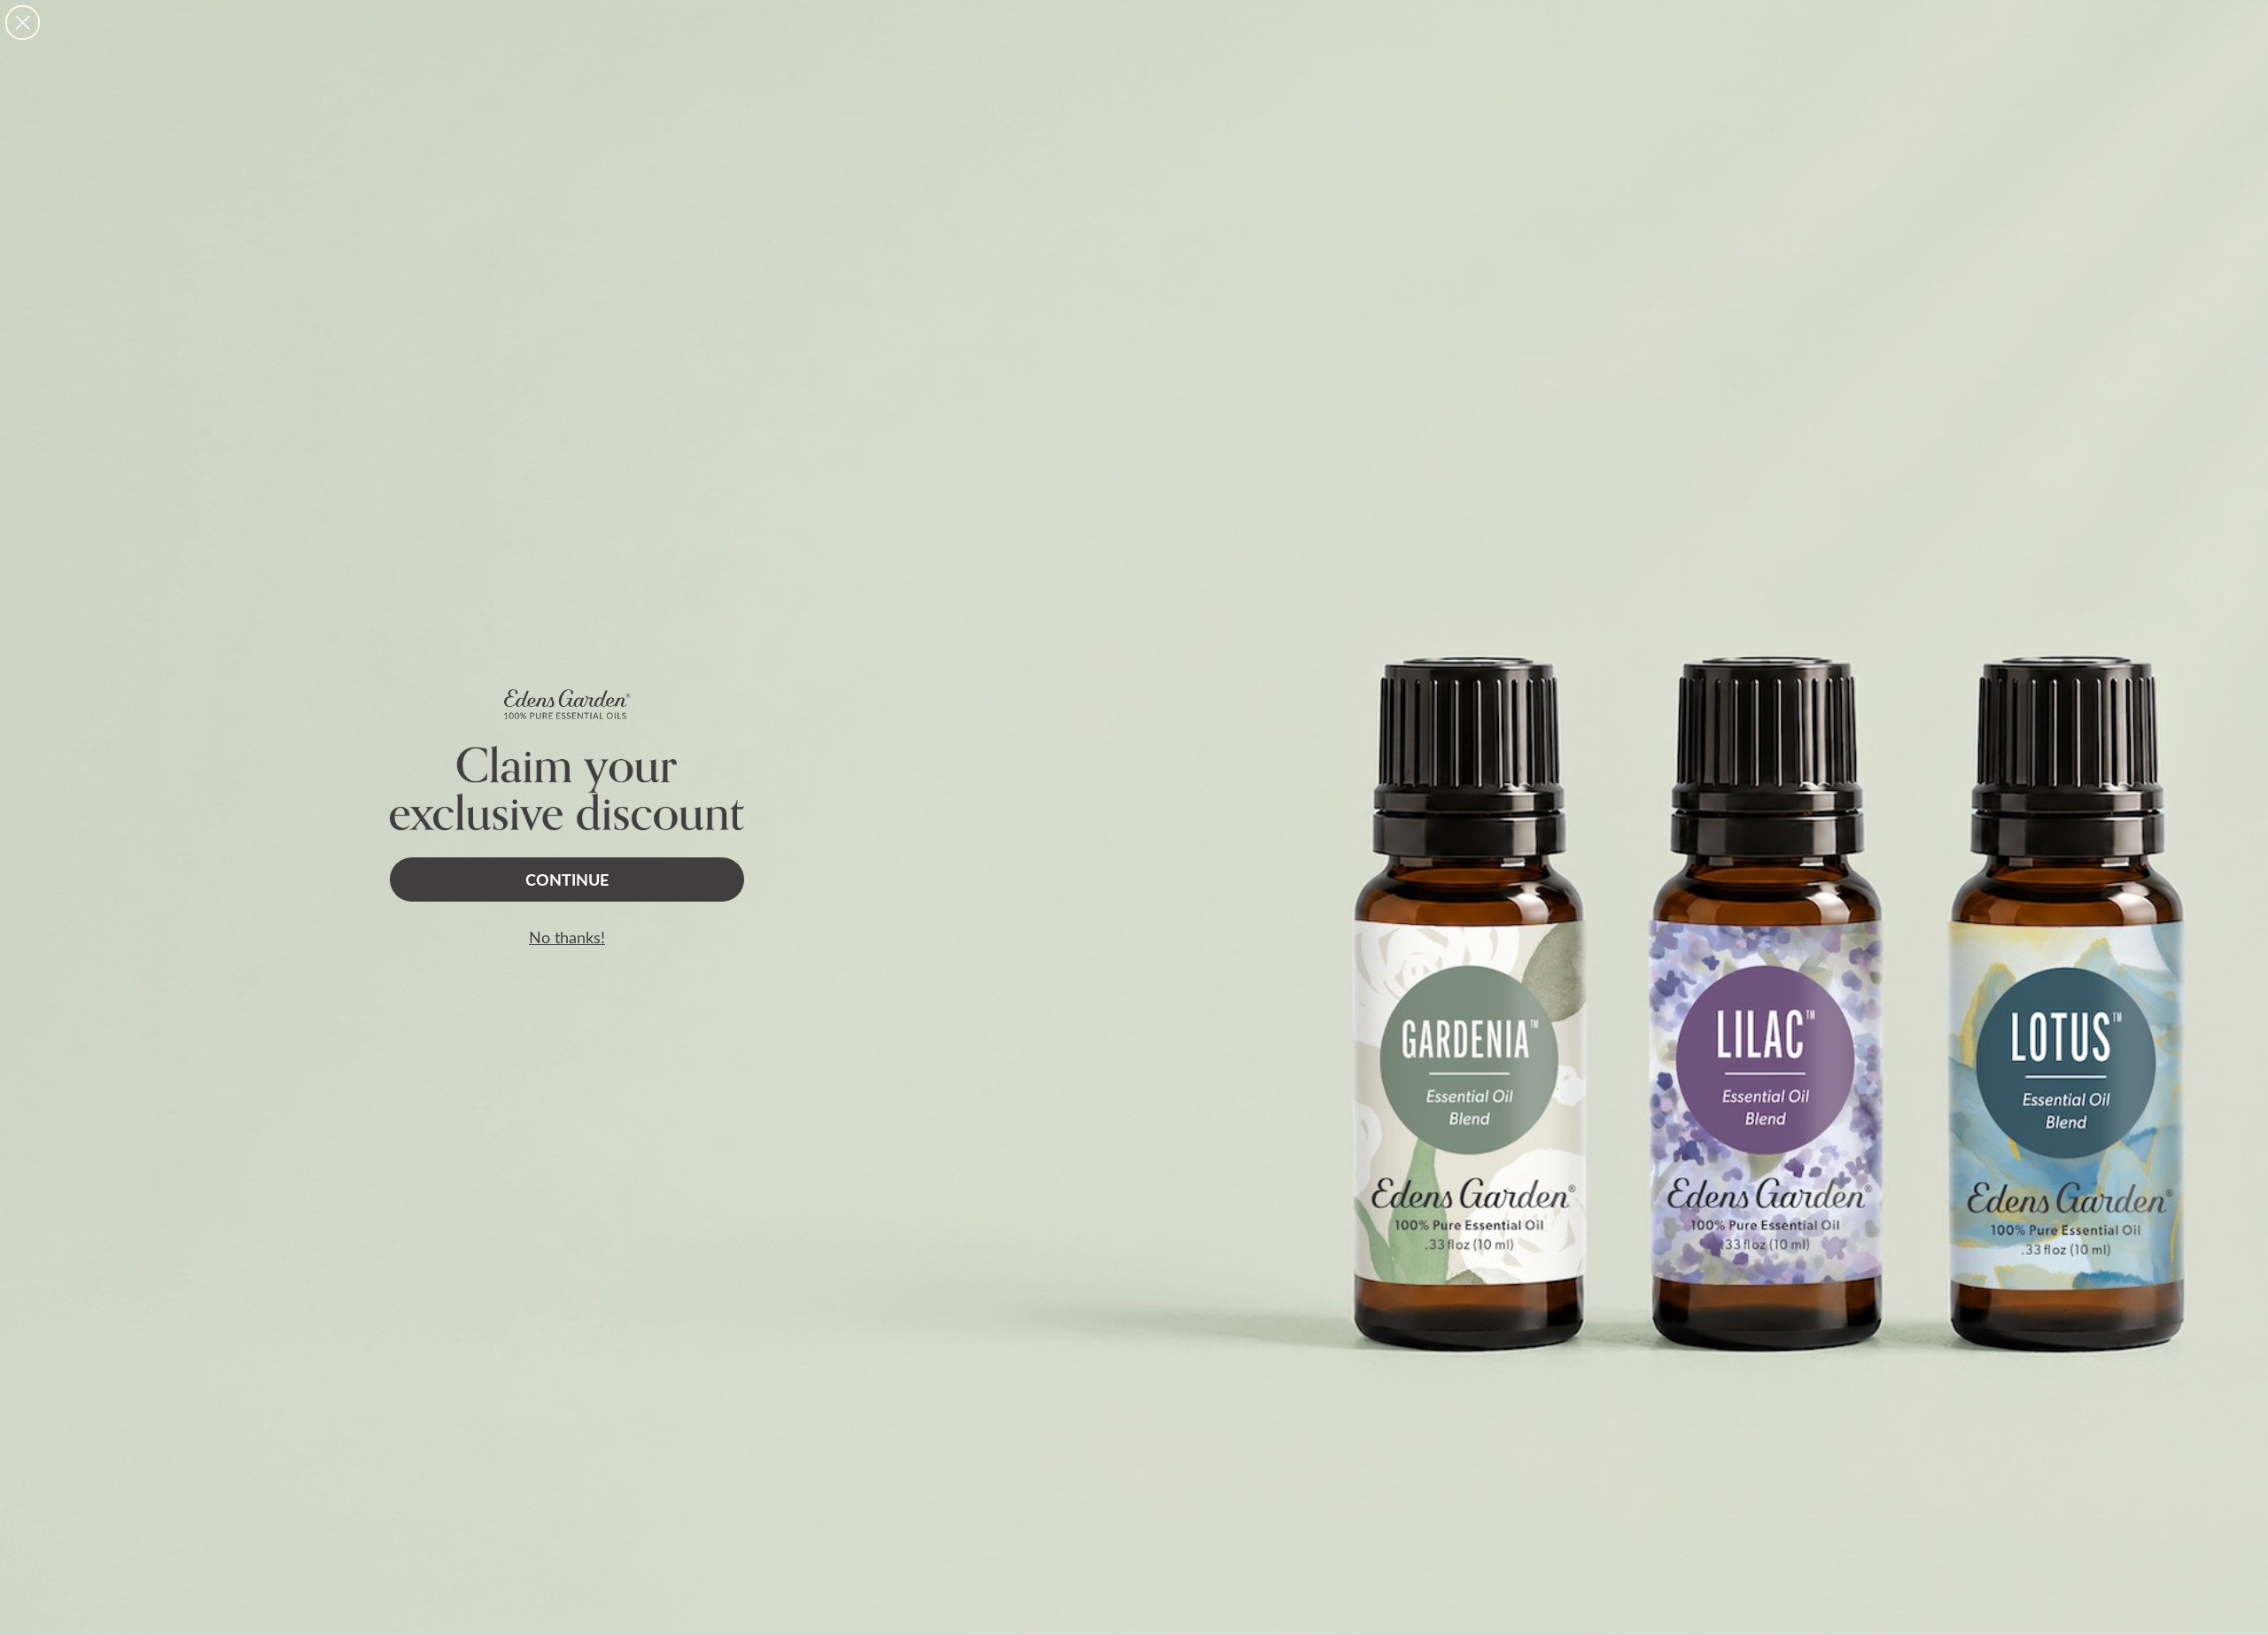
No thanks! (567, 937)
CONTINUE (567, 879)
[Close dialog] (23, 23)
